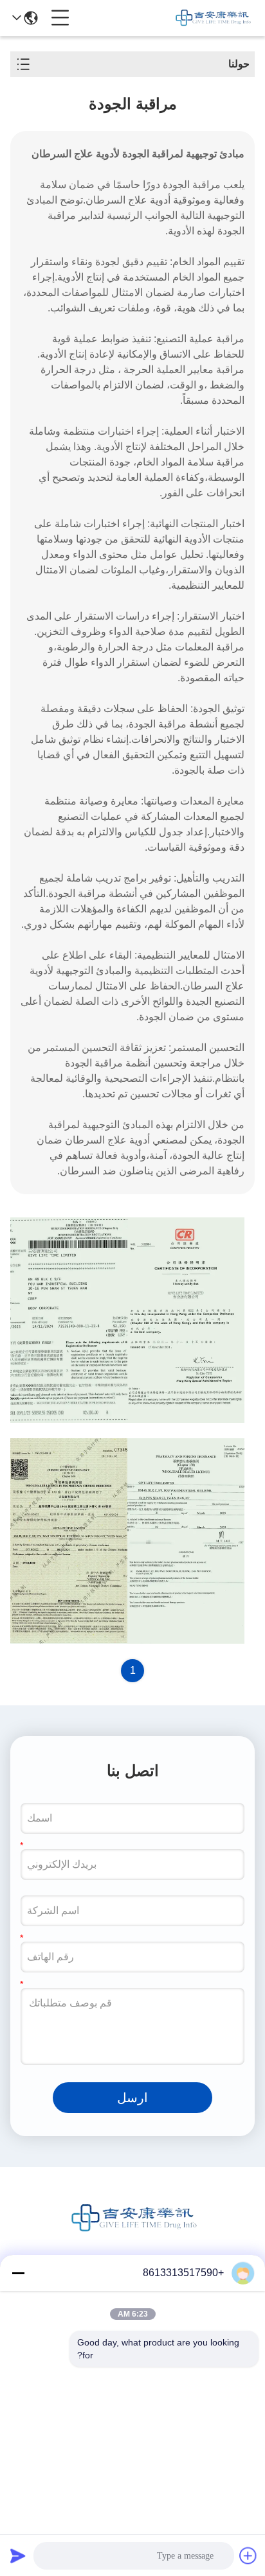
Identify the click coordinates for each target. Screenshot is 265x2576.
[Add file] (248, 2555)
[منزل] (132, 2234)
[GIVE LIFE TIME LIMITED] (212, 18)
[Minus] (18, 2273)
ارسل (132, 2098)
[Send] (18, 2555)
